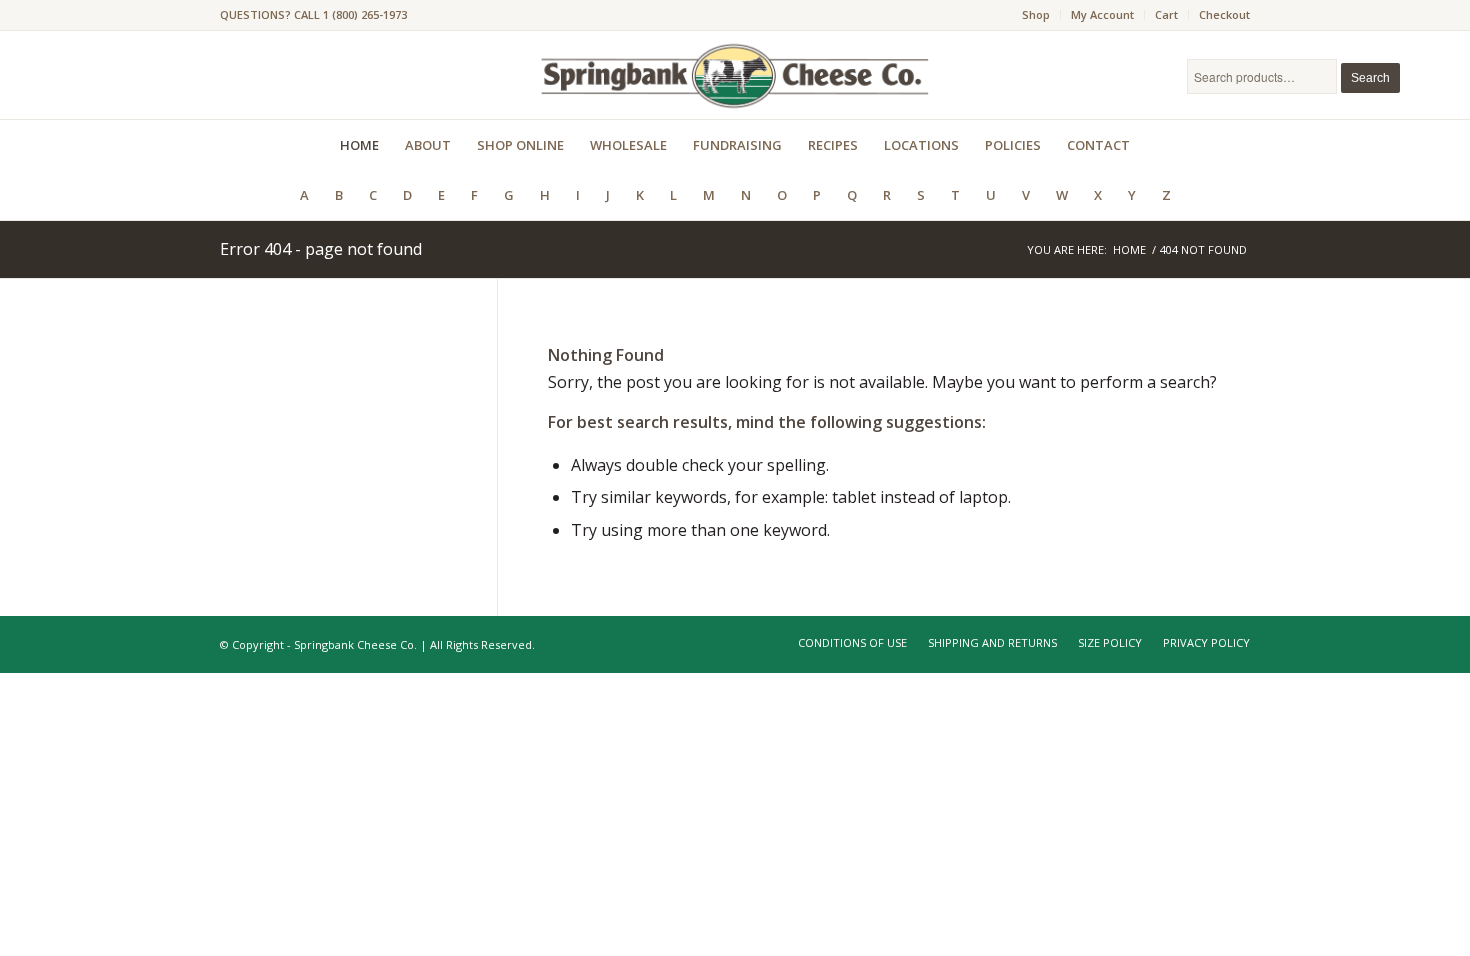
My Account (1102, 14)
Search (1370, 78)
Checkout (1224, 14)
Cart (1166, 14)
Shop (1036, 14)
